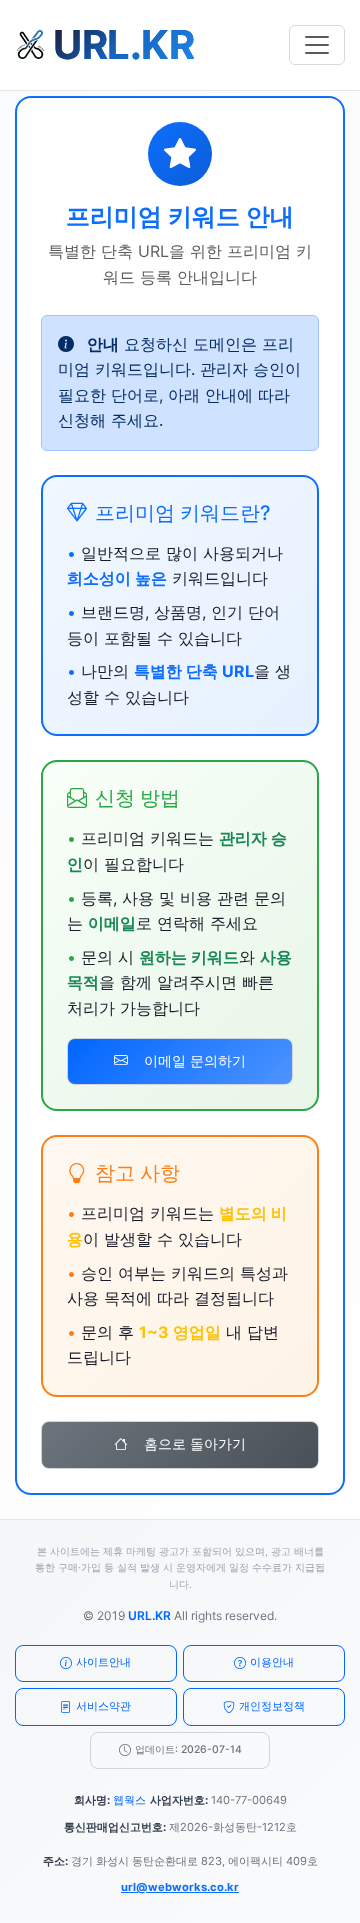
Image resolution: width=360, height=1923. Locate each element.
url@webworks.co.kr (180, 1887)
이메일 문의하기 (195, 1061)
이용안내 (272, 1662)
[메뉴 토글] (317, 45)
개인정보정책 (272, 1706)
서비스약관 (103, 1706)
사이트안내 (103, 1662)
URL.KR (149, 1615)
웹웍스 (129, 1800)
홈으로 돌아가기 (195, 1444)
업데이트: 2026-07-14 (188, 1749)
